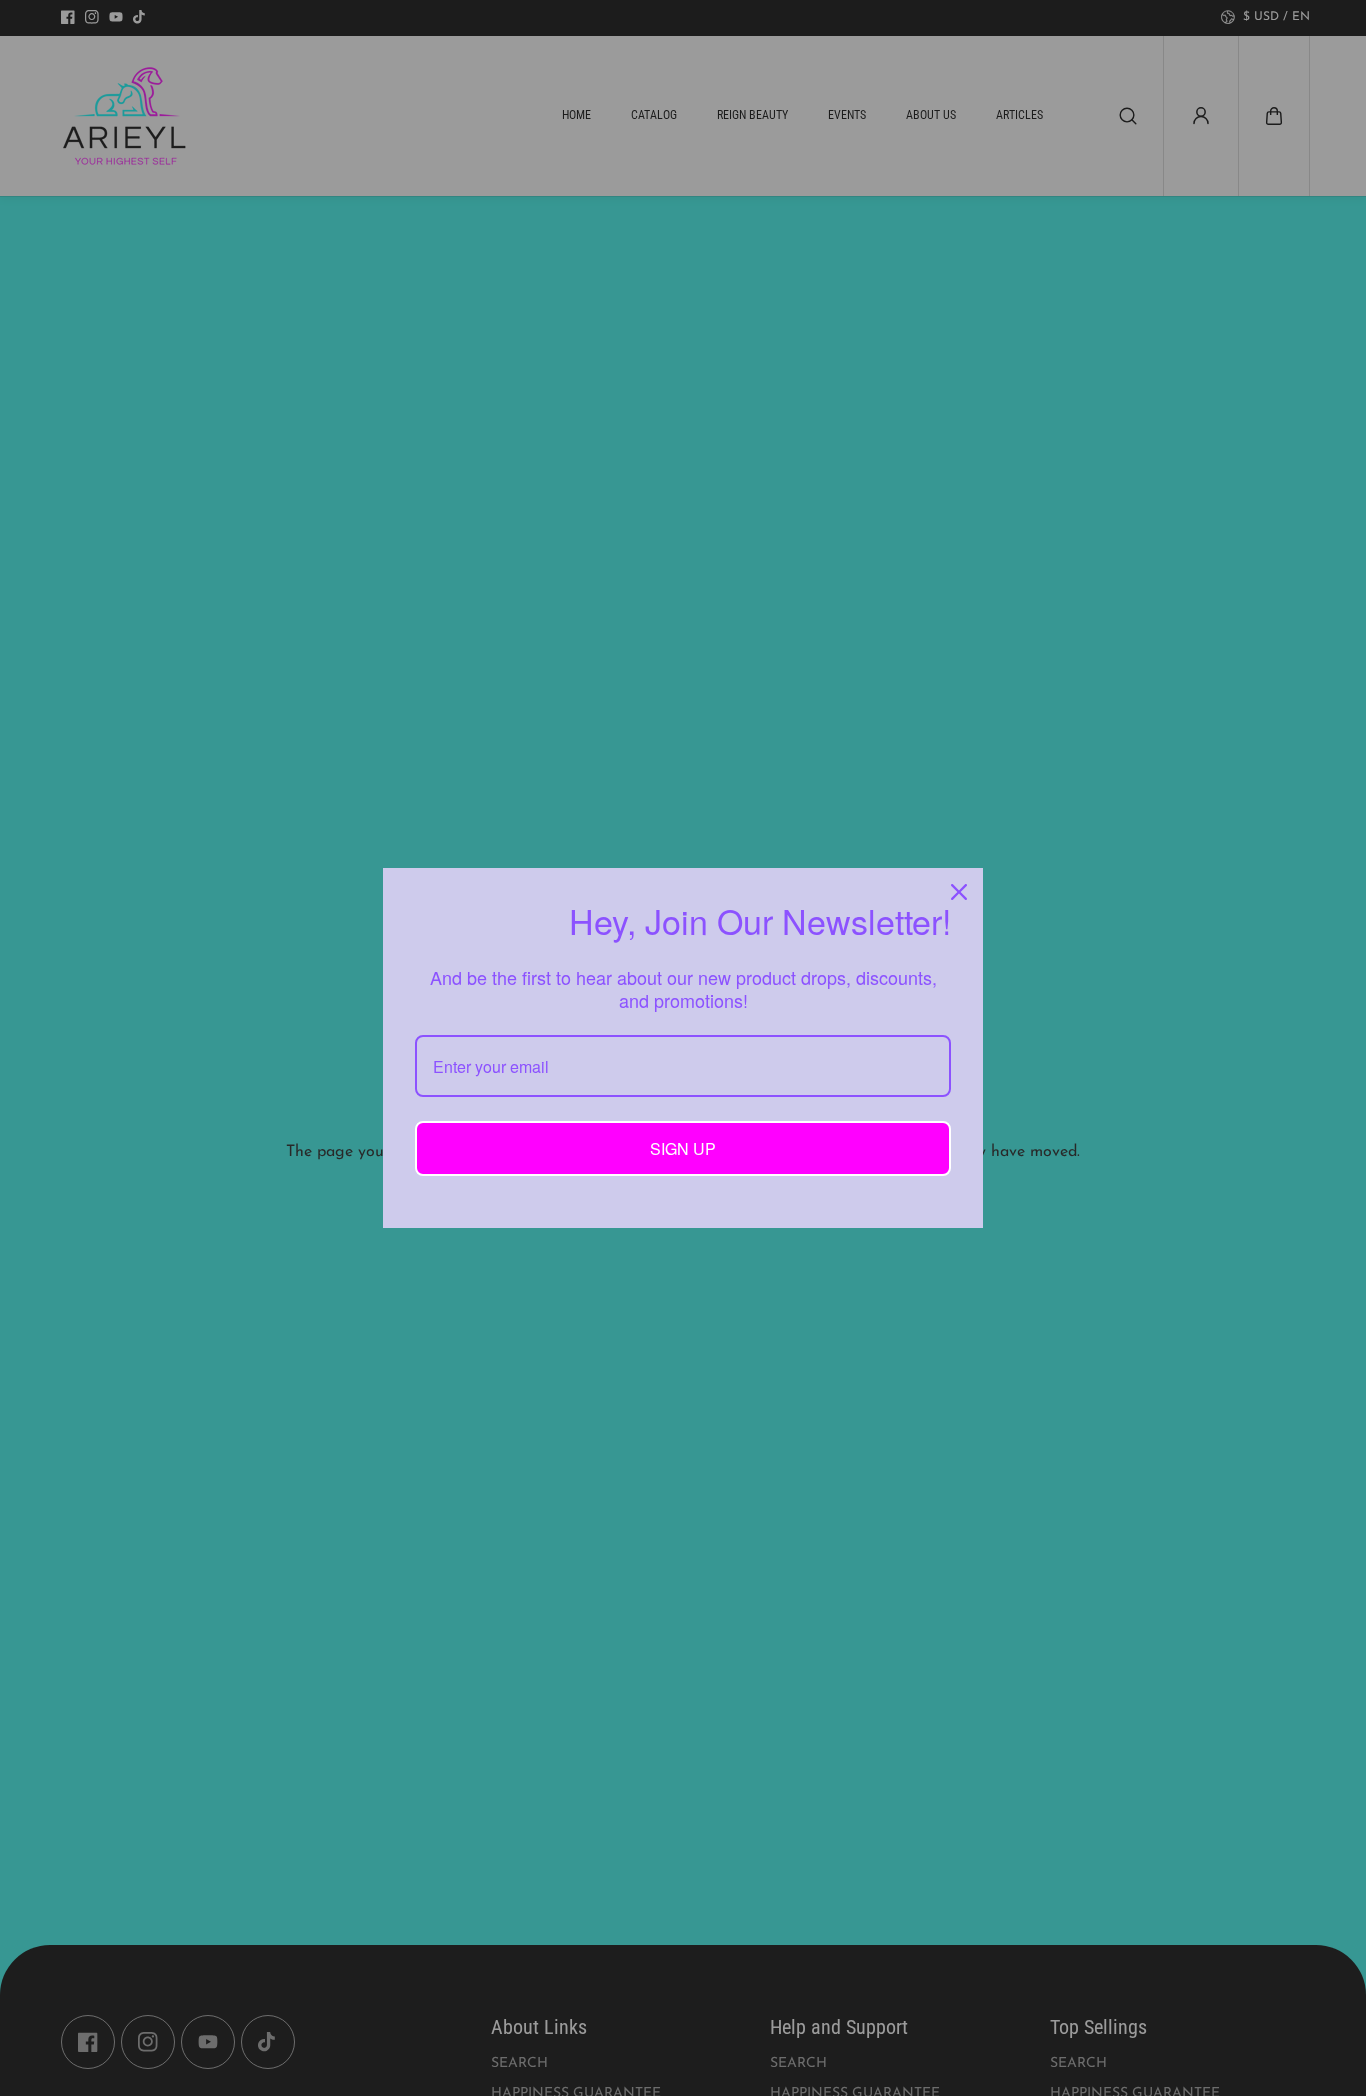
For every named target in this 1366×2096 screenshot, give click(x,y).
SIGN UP (683, 1148)
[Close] (959, 892)
